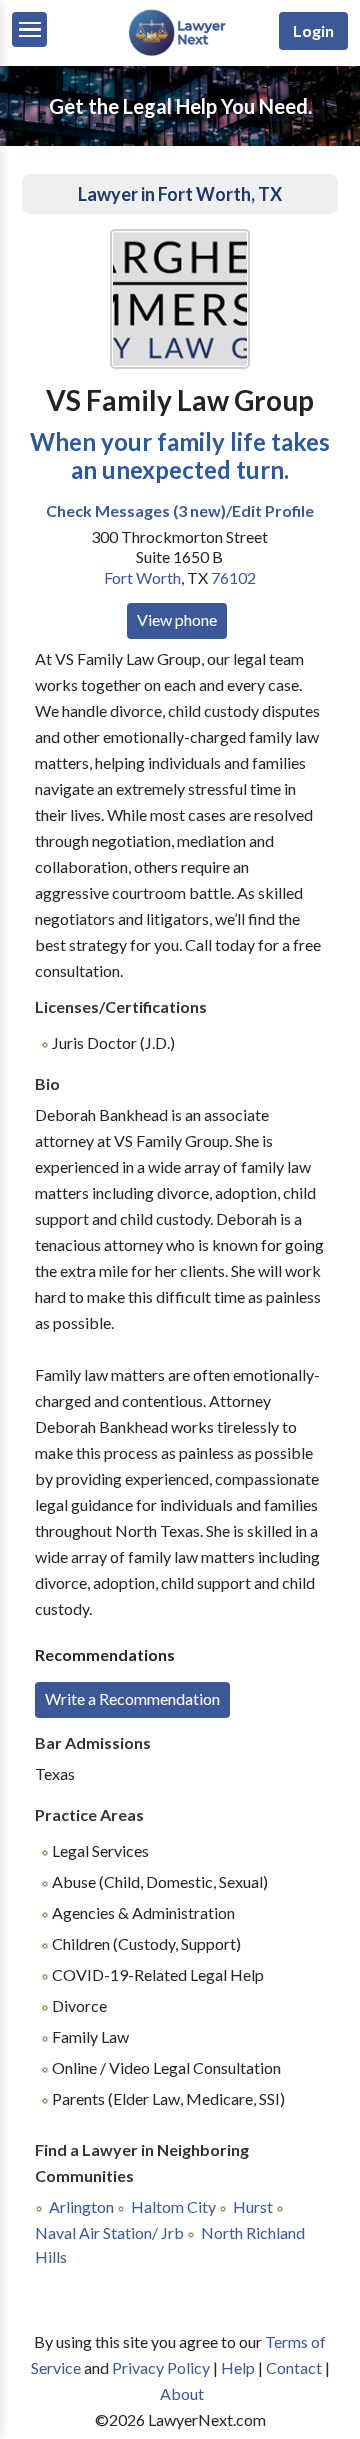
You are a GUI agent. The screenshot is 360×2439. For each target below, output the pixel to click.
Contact (294, 2367)
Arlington (81, 2206)
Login (313, 30)
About (182, 2393)
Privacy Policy (161, 2367)
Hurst (253, 2206)
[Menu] (29, 29)
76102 (233, 577)
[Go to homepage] (180, 51)
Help (238, 2367)
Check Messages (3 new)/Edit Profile (180, 510)
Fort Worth (142, 577)
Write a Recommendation (132, 1698)
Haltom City (173, 2206)
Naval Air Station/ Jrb (109, 2232)
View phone (177, 619)
